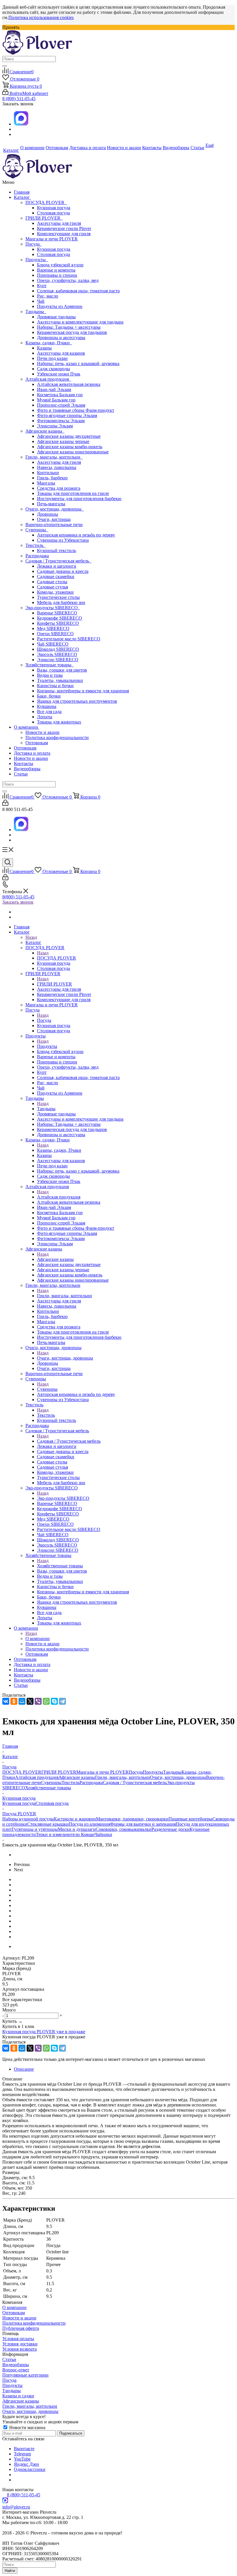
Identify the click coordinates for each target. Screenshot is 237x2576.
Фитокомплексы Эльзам (61, 421)
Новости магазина (27, 2428)
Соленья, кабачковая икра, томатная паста (78, 291)
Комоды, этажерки (55, 592)
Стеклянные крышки (48, 1824)
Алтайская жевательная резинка (69, 384)
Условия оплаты (18, 2339)
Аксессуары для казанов (61, 353)
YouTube (22, 2459)
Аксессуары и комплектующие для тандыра (80, 322)
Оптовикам (37, 743)
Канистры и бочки (55, 686)
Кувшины (47, 706)
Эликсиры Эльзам (55, 426)
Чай (41, 301)
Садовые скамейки (56, 576)
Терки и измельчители (58, 1834)
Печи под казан (52, 358)
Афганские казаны (45, 431)
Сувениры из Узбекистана (63, 540)
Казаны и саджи (18, 2396)
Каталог (22, 197)
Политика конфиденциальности (57, 738)
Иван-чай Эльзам (54, 389)
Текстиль (36, 545)
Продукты (37, 260)
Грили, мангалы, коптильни (54, 457)
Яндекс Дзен (26, 2464)
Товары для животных (59, 722)
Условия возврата (20, 2349)
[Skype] (54, 1701)
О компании (27, 727)
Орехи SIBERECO (55, 634)
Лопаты (45, 717)
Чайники (103, 1834)
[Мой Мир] (22, 1701)
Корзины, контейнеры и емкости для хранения (83, 691)
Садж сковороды (53, 369)
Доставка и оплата (32, 753)
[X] (30, 1701)
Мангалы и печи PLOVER (52, 239)
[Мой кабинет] (5, 804)
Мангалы (46, 483)
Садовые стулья (52, 587)
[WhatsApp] (46, 1701)
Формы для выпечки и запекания (143, 1824)
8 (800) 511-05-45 (19, 99)
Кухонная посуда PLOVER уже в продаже (44, 2032)
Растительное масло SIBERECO (69, 639)
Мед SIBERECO (53, 628)
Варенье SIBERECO (57, 613)
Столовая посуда (53, 213)
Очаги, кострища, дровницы (55, 509)
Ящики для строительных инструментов (77, 701)
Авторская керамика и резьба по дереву (76, 535)
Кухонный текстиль (57, 550)
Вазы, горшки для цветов (62, 670)
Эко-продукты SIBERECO (53, 608)
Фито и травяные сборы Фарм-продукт (76, 410)
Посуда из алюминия (89, 1824)
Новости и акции (42, 732)
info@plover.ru (16, 2507)
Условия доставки (20, 2344)
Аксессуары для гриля (59, 223)
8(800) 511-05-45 (18, 897)
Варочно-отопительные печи (54, 525)
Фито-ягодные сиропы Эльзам (67, 415)
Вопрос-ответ (16, 2370)
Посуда (34, 244)
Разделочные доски (171, 1829)
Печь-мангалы (51, 504)
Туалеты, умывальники (60, 680)
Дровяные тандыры (56, 317)
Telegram (22, 2454)
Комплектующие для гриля (64, 234)
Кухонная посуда (54, 208)
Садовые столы (52, 582)
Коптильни (48, 473)
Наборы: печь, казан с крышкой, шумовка (78, 363)
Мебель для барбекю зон (61, 602)
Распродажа (37, 556)
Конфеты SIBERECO (58, 623)
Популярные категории (25, 2375)
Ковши (88, 1834)
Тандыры (36, 312)
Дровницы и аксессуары (61, 338)
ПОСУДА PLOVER (46, 202)
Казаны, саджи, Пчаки (49, 343)
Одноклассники (30, 2469)
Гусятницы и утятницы (35, 1829)
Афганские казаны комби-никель (70, 447)
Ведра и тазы (50, 675)
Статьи (21, 774)
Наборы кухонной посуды (28, 1819)
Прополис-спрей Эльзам (61, 405)
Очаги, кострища (54, 519)
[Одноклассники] (14, 1701)
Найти (10, 2571)
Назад (31, 937)
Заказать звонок (18, 902)
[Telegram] (62, 1701)
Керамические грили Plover (64, 228)
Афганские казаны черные (63, 441)
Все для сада (49, 712)
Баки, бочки (49, 696)
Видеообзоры (27, 769)
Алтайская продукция (48, 379)
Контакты (24, 763)
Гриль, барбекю (52, 478)
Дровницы (48, 514)
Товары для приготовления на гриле (73, 493)
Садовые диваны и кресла (63, 571)
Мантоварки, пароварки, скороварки (132, 1819)
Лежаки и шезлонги (57, 566)
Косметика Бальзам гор (60, 395)
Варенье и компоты (56, 270)
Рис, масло (48, 296)
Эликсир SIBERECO (58, 660)
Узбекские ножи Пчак (59, 374)
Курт (42, 286)
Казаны (44, 348)
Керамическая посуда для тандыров (72, 332)
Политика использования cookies (41, 17)
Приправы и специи (57, 275)
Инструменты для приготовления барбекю (79, 499)
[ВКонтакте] (6, 1701)
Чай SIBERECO (53, 644)
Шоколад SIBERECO (58, 649)
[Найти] (5, 66)
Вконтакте (24, 2449)
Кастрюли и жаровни (75, 1819)
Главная (22, 192)
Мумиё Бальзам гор (56, 400)
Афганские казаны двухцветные (69, 436)
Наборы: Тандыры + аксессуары (69, 327)
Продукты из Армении (60, 306)
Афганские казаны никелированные (73, 452)
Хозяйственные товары (50, 665)
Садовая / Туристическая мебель (58, 561)
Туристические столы (58, 597)
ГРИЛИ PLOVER (44, 218)
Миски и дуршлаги (77, 1829)
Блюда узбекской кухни (60, 265)
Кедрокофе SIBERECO (60, 618)
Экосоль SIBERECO (57, 654)
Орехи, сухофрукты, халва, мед (68, 280)
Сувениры (37, 530)
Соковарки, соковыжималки (124, 1829)
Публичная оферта (21, 2328)
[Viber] (38, 1701)
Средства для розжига (59, 488)
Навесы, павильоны (57, 467)
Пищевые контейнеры (190, 1819)
